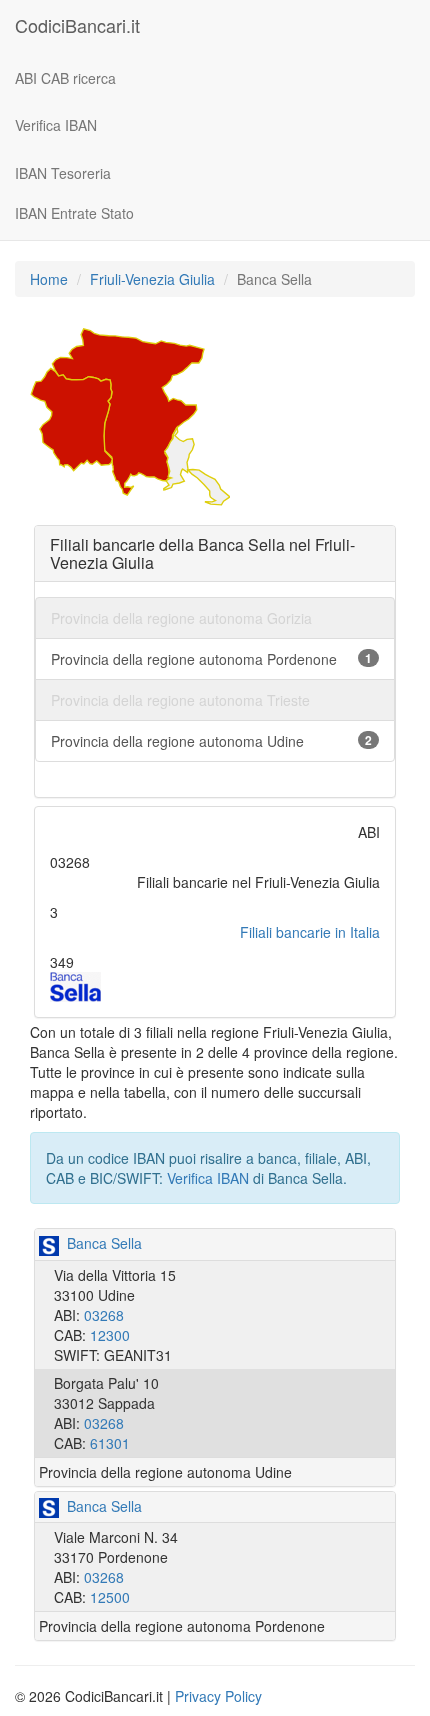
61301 (110, 1443)
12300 (110, 1335)
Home (49, 279)
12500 (110, 1597)
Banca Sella (100, 1243)
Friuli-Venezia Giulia (152, 279)
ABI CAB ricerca (65, 78)
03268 (104, 1315)
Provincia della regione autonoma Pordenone (211, 659)
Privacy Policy (218, 1696)
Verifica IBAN (56, 125)
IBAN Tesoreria (63, 173)
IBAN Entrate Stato (74, 213)
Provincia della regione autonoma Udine (211, 741)
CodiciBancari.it (77, 25)
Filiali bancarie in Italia (310, 932)
